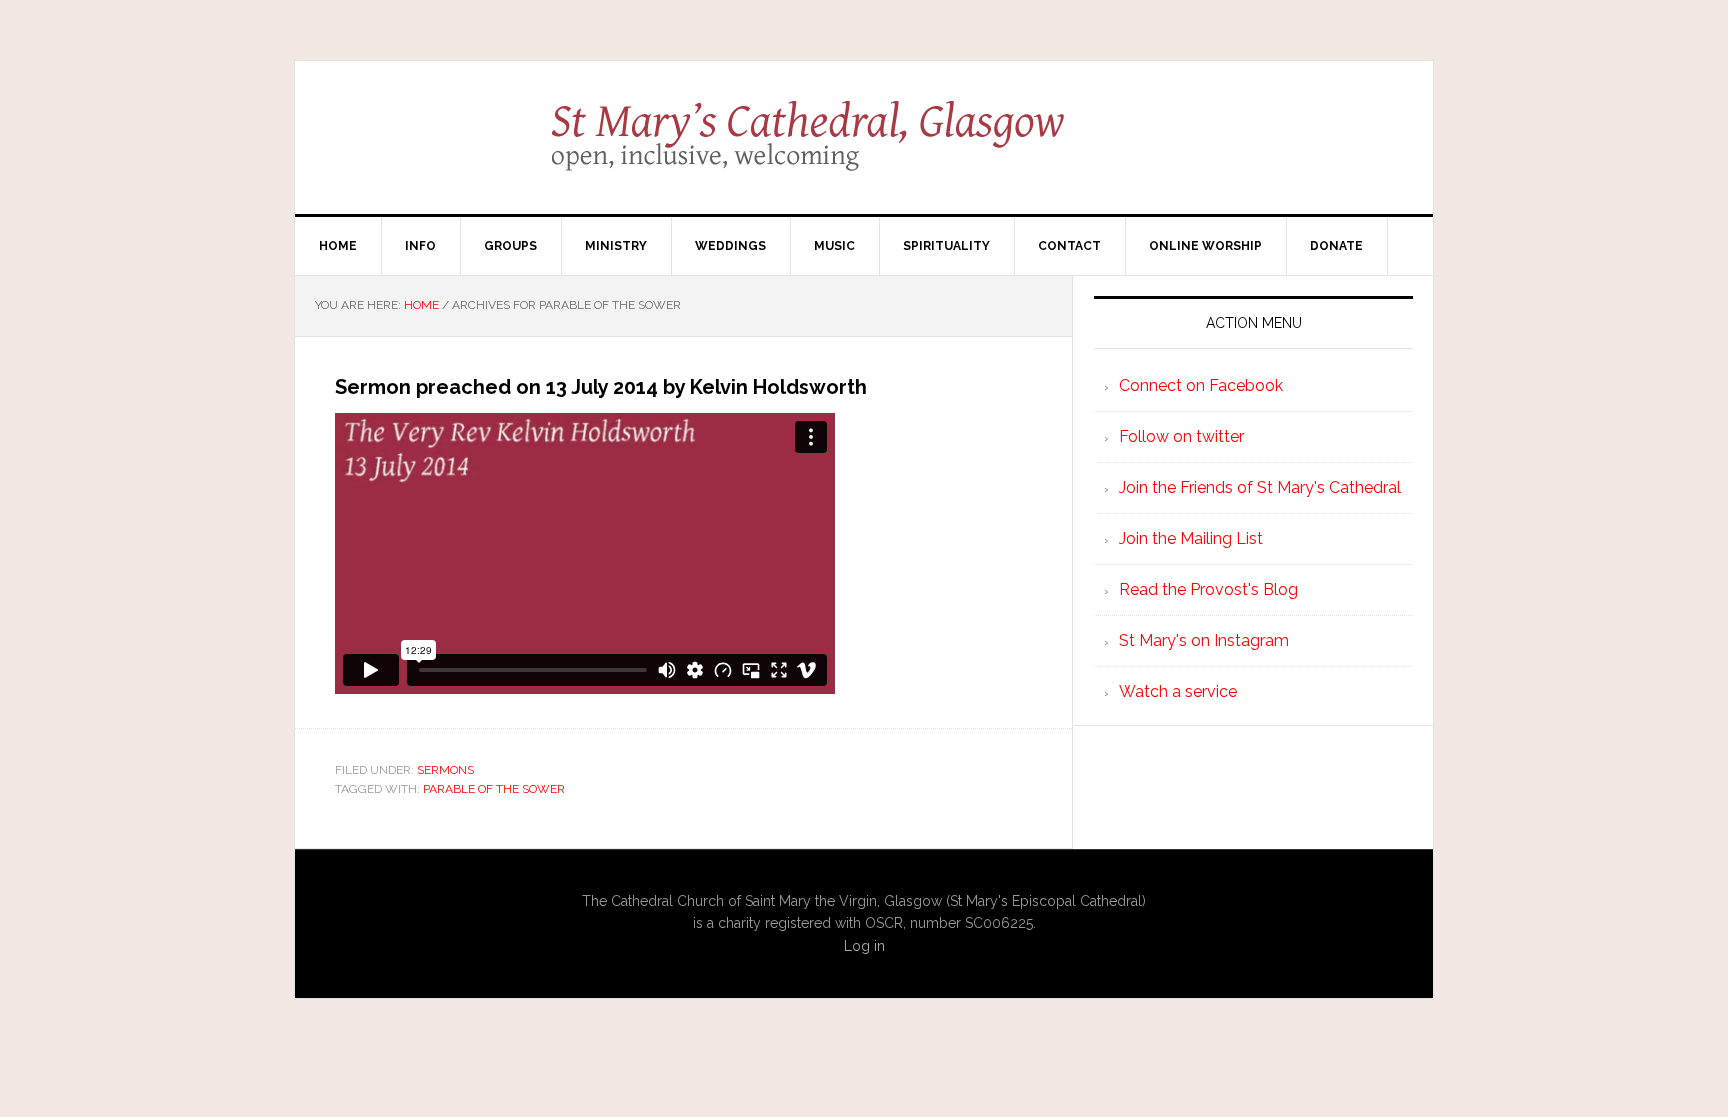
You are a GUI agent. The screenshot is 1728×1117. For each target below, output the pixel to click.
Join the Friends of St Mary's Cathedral (1260, 487)
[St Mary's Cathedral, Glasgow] (864, 150)
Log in (864, 946)
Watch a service (1178, 691)
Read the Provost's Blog (1208, 589)
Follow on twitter (1181, 436)
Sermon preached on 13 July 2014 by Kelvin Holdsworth (601, 387)
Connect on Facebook (1201, 385)
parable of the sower (494, 789)
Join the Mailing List (1191, 538)
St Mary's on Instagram (1204, 640)
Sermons (445, 770)
